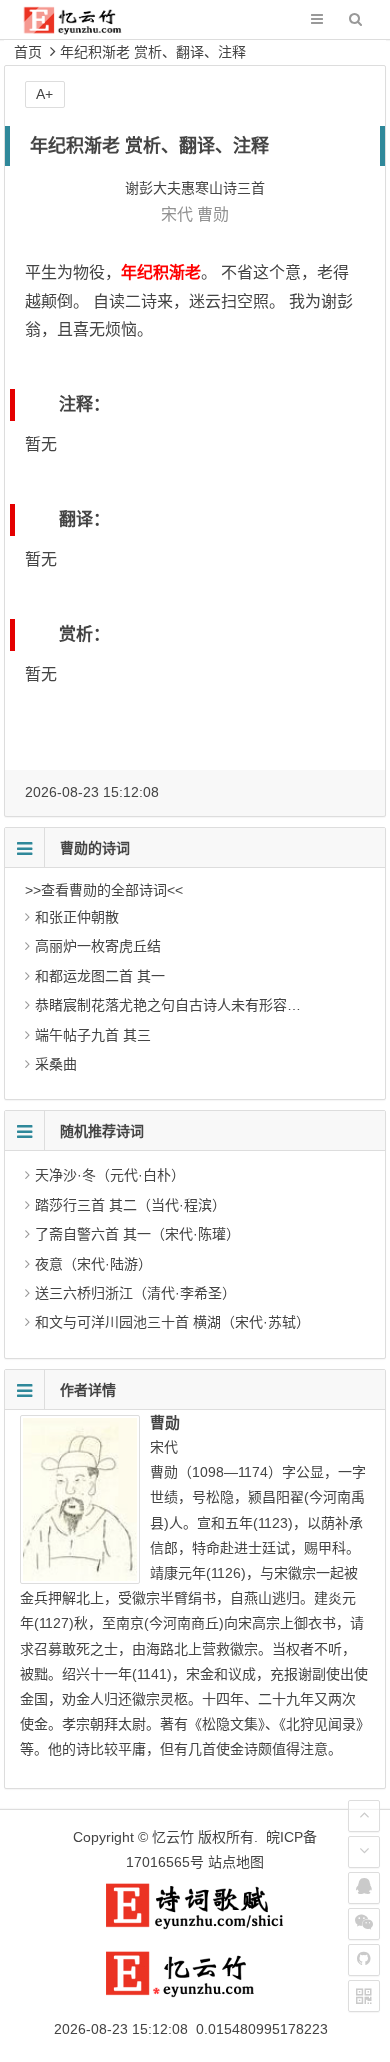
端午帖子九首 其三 (93, 1035)
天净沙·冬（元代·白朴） (110, 1175)
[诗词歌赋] (195, 1925)
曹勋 (213, 214)
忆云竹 (173, 1837)
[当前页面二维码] (364, 1996)
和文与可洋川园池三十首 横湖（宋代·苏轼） (172, 1322)
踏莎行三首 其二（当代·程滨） (130, 1205)
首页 (28, 52)
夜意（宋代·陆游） (93, 1264)
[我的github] (364, 1960)
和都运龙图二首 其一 (100, 976)
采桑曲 (56, 1064)
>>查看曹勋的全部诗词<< (104, 890)
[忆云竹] (86, 29)
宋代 (177, 214)
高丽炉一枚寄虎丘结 (98, 946)
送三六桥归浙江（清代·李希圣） (135, 1293)
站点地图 (236, 1862)
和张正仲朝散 (77, 917)
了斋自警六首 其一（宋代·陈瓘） (137, 1234)
